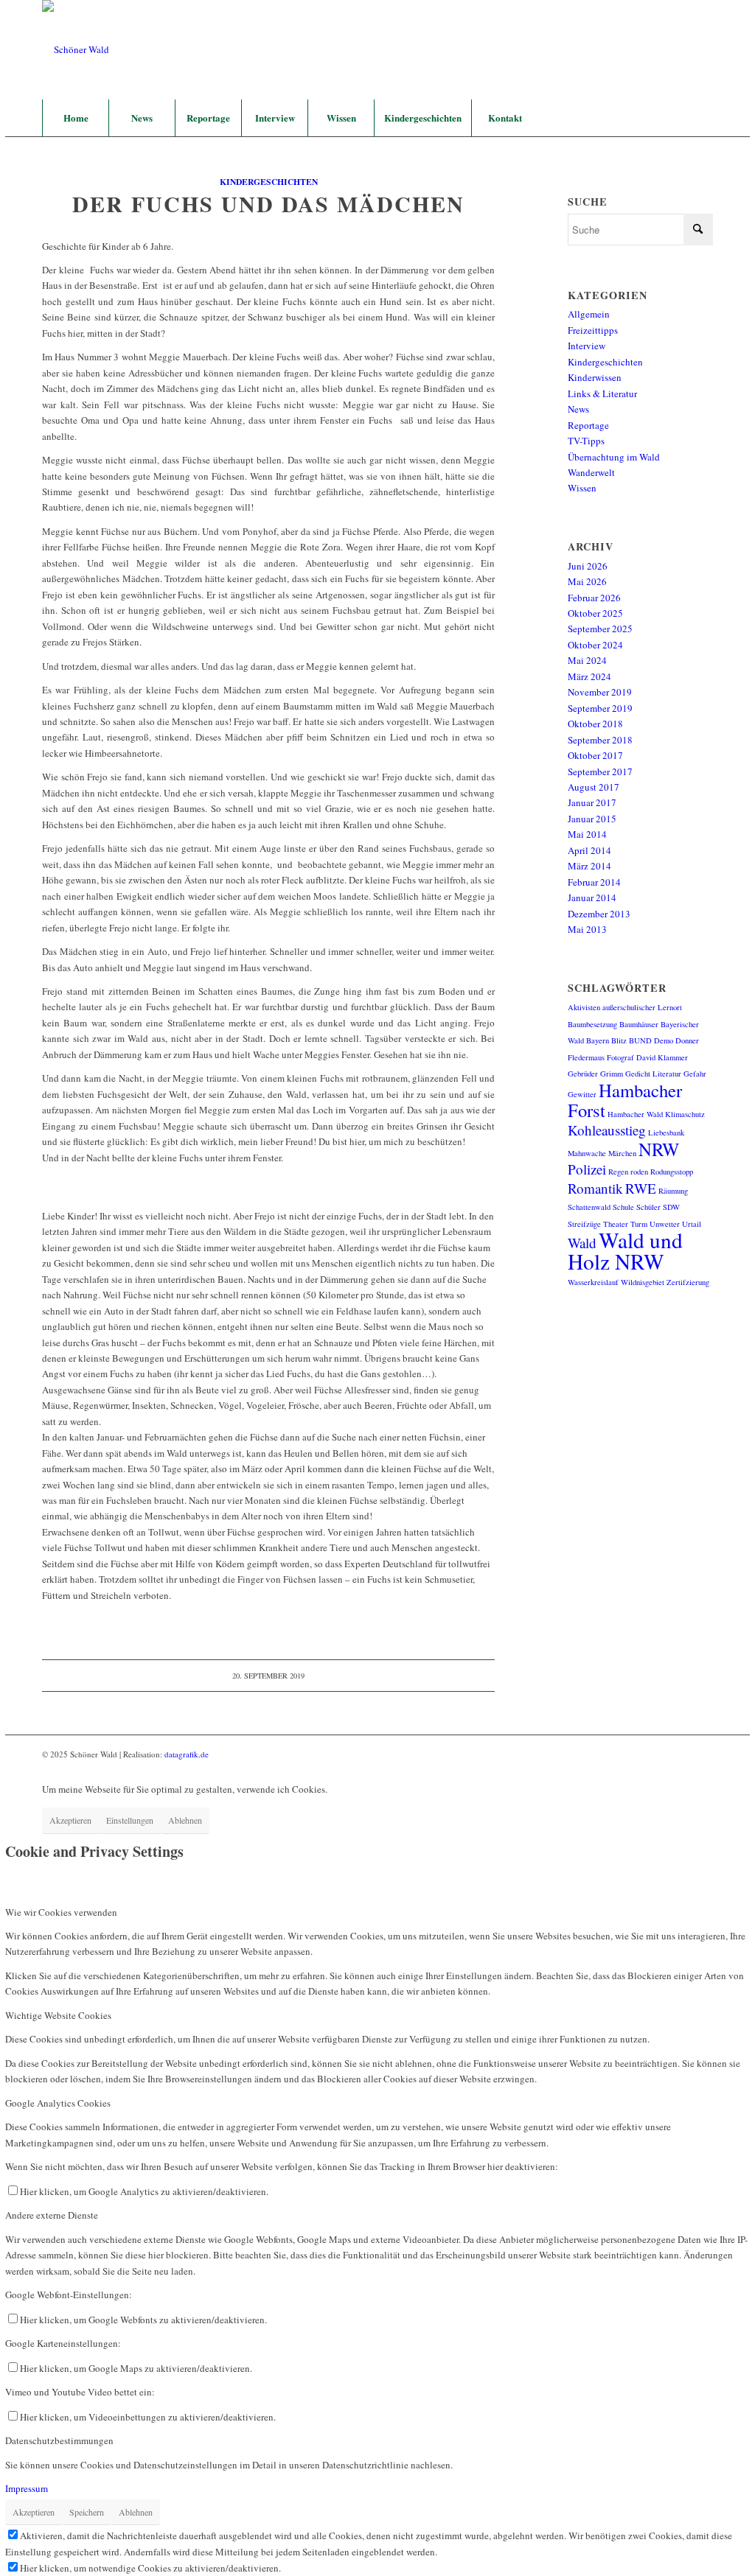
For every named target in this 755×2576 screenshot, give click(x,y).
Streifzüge (584, 1224)
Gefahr (695, 1074)
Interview (587, 346)
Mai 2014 (587, 834)
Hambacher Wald (635, 1114)
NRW (659, 1149)
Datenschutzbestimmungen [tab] (59, 2440)
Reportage (588, 425)
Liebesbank (666, 1133)
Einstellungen (130, 1820)
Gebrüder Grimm (595, 1074)
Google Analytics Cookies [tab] (58, 2103)
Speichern (87, 2512)
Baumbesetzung (592, 1024)
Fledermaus (586, 1057)
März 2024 (589, 676)
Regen (618, 1172)
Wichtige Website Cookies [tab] (58, 2015)
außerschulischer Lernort (642, 1007)
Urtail (692, 1224)
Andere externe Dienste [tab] (52, 2215)
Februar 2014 (594, 882)
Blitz (619, 1040)
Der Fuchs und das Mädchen (268, 203)
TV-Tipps (586, 441)
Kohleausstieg (607, 1130)
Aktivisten (584, 1007)
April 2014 (589, 850)
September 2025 (600, 629)
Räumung (673, 1191)
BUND (640, 1040)
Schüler (648, 1207)
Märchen (622, 1153)
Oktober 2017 (595, 755)
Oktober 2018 (595, 724)
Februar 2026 (594, 598)
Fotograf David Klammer (647, 1057)
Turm (639, 1224)
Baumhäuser (639, 1024)
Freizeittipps (593, 330)
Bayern (598, 1040)
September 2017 (600, 771)
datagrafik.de (187, 1754)
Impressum (27, 2488)
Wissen (582, 488)
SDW (671, 1207)
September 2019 (600, 708)
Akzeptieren (70, 1820)
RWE (641, 1188)
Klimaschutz (685, 1114)
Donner (687, 1040)
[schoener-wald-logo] (76, 50)
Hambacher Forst (625, 1100)
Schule (623, 1207)
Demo (664, 1040)
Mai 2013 (587, 929)
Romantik (595, 1188)
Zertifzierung (688, 1282)
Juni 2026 (588, 566)
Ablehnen (185, 1820)
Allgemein (589, 314)
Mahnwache (587, 1153)
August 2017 (594, 787)
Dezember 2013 (599, 914)
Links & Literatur (602, 393)
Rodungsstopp (672, 1172)
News (578, 409)
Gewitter (582, 1094)
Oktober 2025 (595, 613)
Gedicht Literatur (653, 1074)
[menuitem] (75, 118)
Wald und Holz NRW (625, 1250)
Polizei (587, 1169)
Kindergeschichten (269, 182)
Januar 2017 (592, 802)
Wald (582, 1243)
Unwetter (665, 1224)
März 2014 (589, 866)
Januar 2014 (592, 897)
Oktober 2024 (595, 645)
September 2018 (600, 740)
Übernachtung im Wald (614, 457)
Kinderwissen (595, 377)
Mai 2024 (587, 660)
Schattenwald (589, 1207)
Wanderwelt (591, 472)
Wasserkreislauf (593, 1282)
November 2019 (600, 692)
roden (639, 1172)
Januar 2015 (592, 819)
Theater (616, 1224)
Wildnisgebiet (643, 1282)
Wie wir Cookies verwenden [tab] (61, 1912)
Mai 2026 (587, 581)
